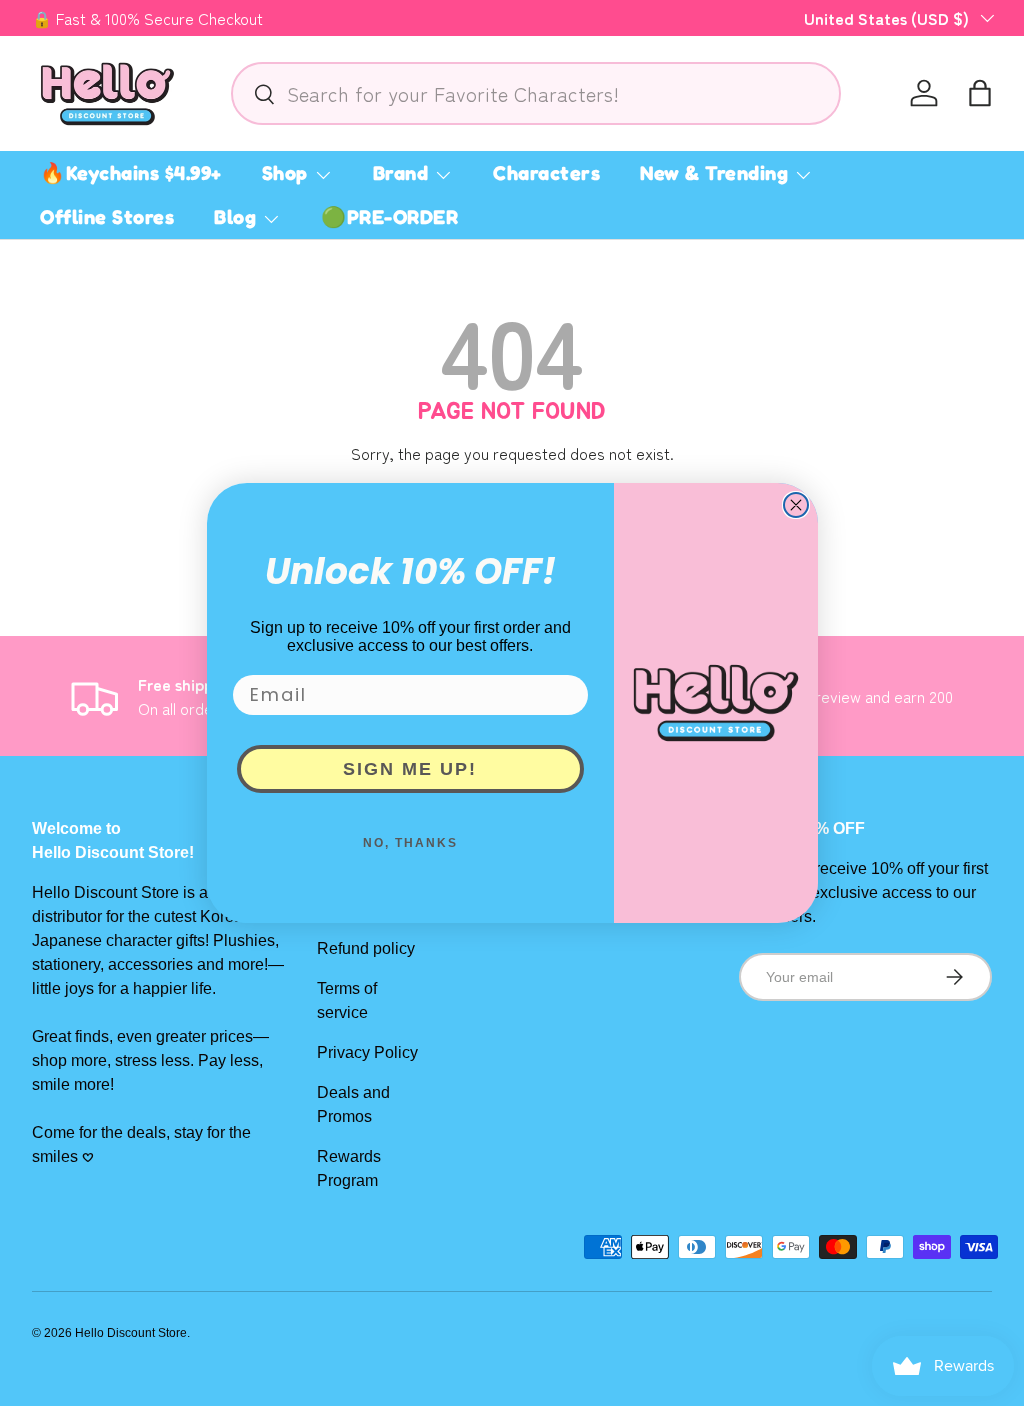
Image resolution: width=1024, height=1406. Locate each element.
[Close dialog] (796, 505)
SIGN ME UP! (410, 769)
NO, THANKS (410, 843)
